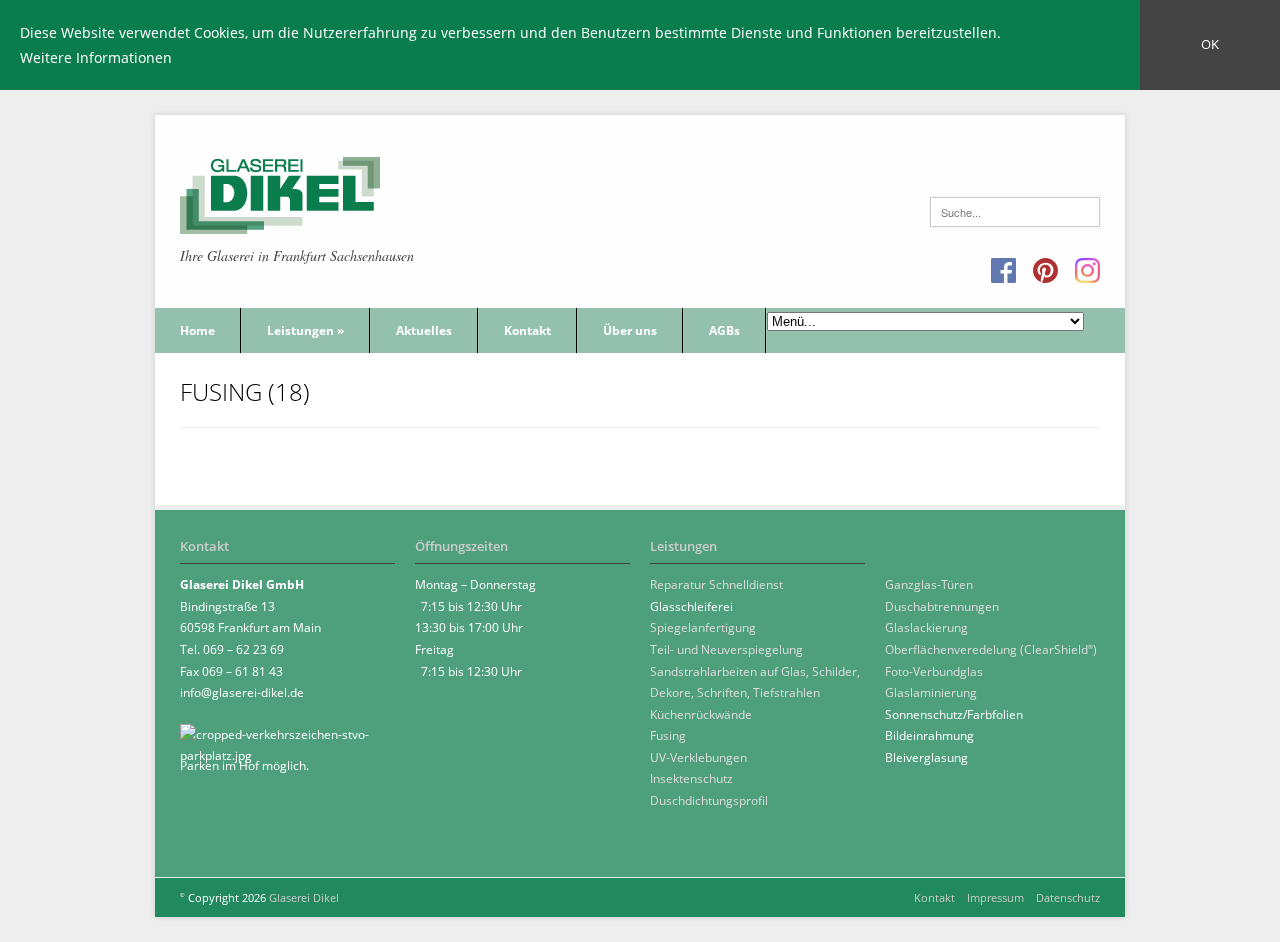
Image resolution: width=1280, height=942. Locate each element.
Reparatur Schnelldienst (716, 584)
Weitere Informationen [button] (96, 57)
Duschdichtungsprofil (709, 800)
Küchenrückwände (701, 714)
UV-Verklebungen (698, 757)
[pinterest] (1045, 271)
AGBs (724, 330)
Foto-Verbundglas (934, 671)
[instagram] (1087, 271)
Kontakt (527, 330)
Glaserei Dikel (304, 897)
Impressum (995, 897)
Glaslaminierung (931, 692)
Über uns (630, 330)
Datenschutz (1068, 897)
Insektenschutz (691, 778)
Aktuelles (424, 330)
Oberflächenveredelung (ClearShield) (991, 649)
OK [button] (1210, 44)
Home (197, 330)
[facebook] (1003, 271)
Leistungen (305, 330)
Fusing (668, 735)
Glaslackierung (926, 627)
